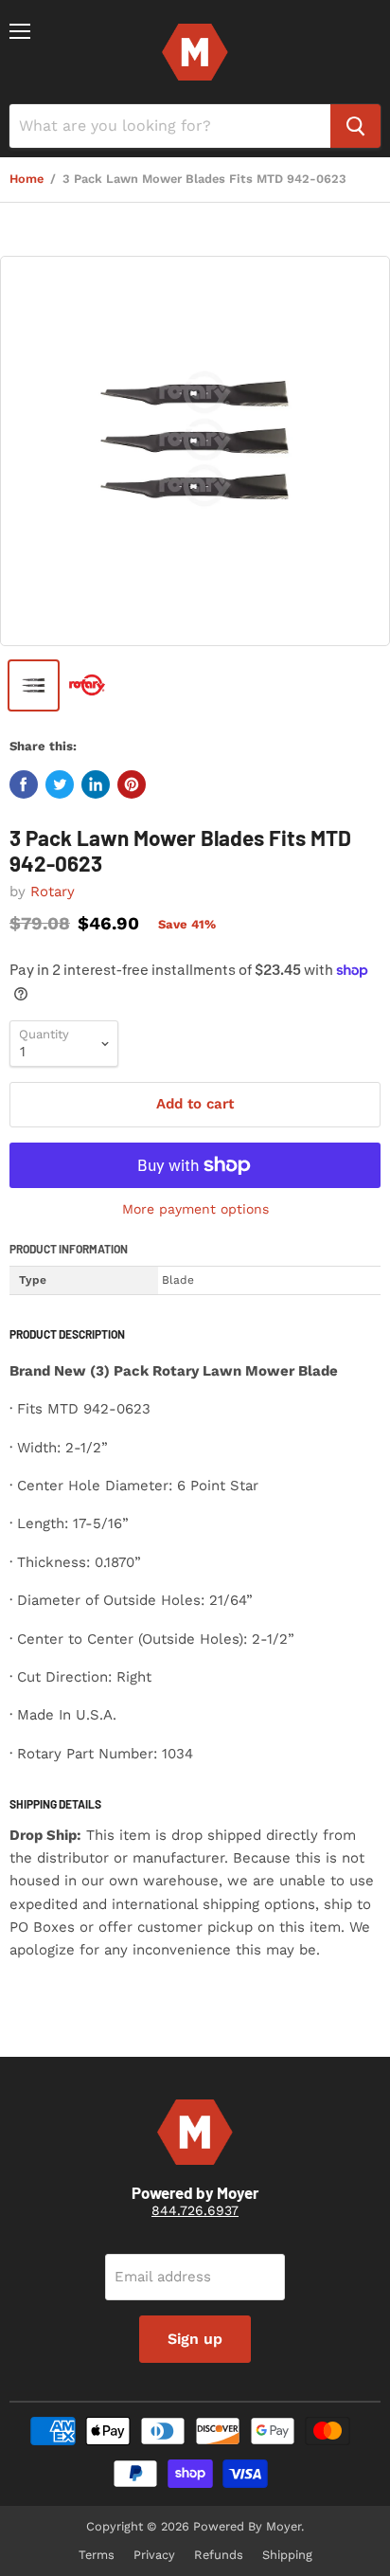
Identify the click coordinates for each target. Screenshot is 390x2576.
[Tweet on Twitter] (60, 784)
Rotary (53, 892)
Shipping (287, 2555)
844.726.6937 (195, 2210)
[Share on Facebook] (24, 784)
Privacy (154, 2555)
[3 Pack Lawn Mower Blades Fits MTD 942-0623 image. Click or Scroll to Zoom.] (195, 451)
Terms (97, 2555)
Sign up (195, 2339)
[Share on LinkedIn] (96, 784)
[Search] (355, 126)
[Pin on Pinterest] (132, 784)
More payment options (195, 1209)
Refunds (219, 2555)
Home (27, 179)
